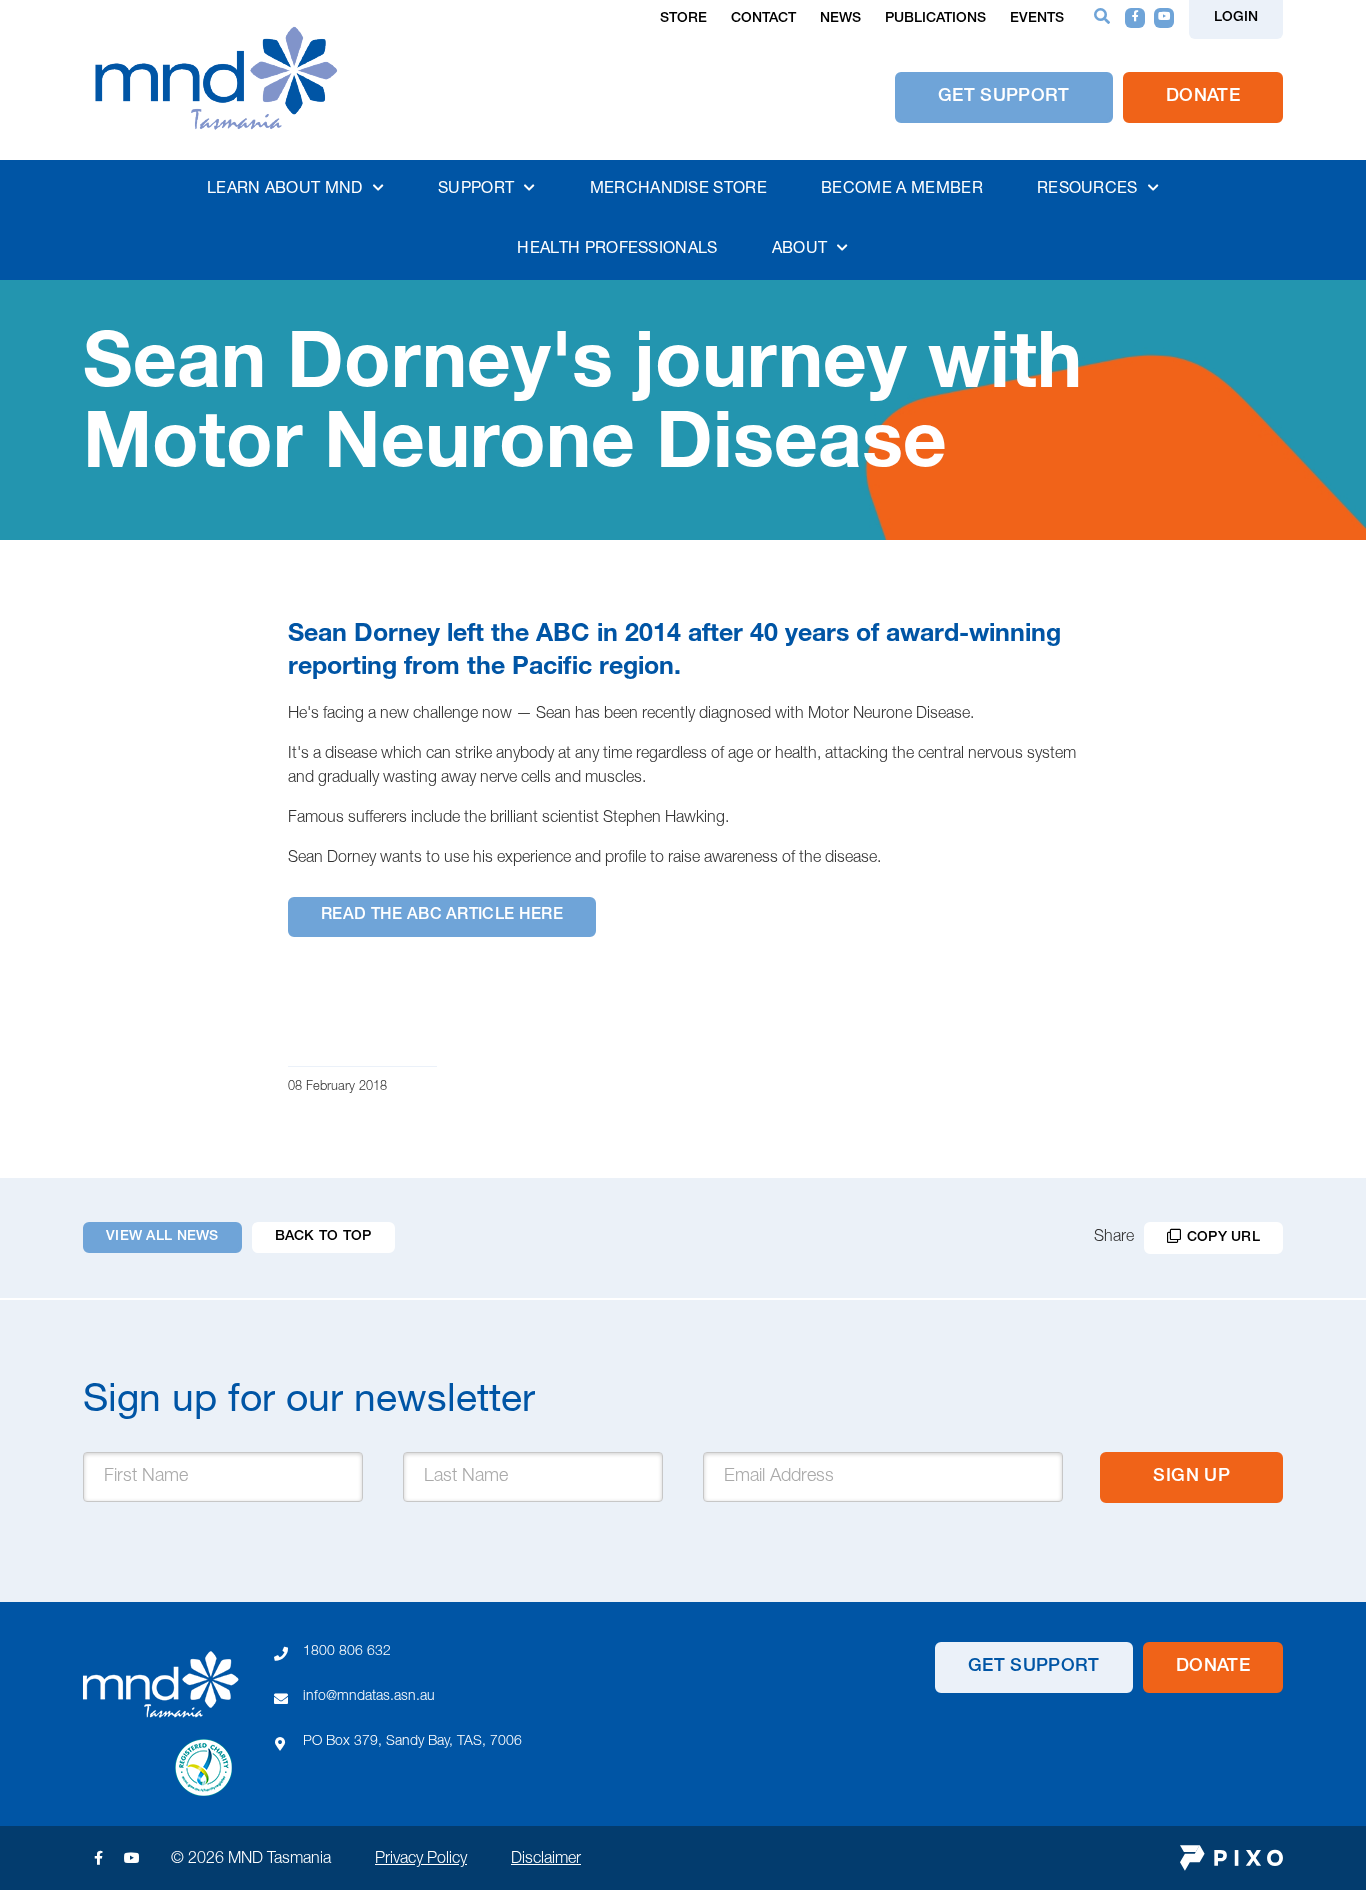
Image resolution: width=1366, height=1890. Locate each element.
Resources (1087, 190)
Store (683, 19)
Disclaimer (546, 1860)
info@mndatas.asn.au (369, 1697)
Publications (935, 19)
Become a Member (902, 190)
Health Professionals (617, 250)
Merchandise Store (678, 190)
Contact (763, 19)
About (800, 250)
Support (476, 190)
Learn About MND (285, 190)
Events (1037, 19)
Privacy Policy (421, 1860)
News (840, 19)
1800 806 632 (347, 1652)
